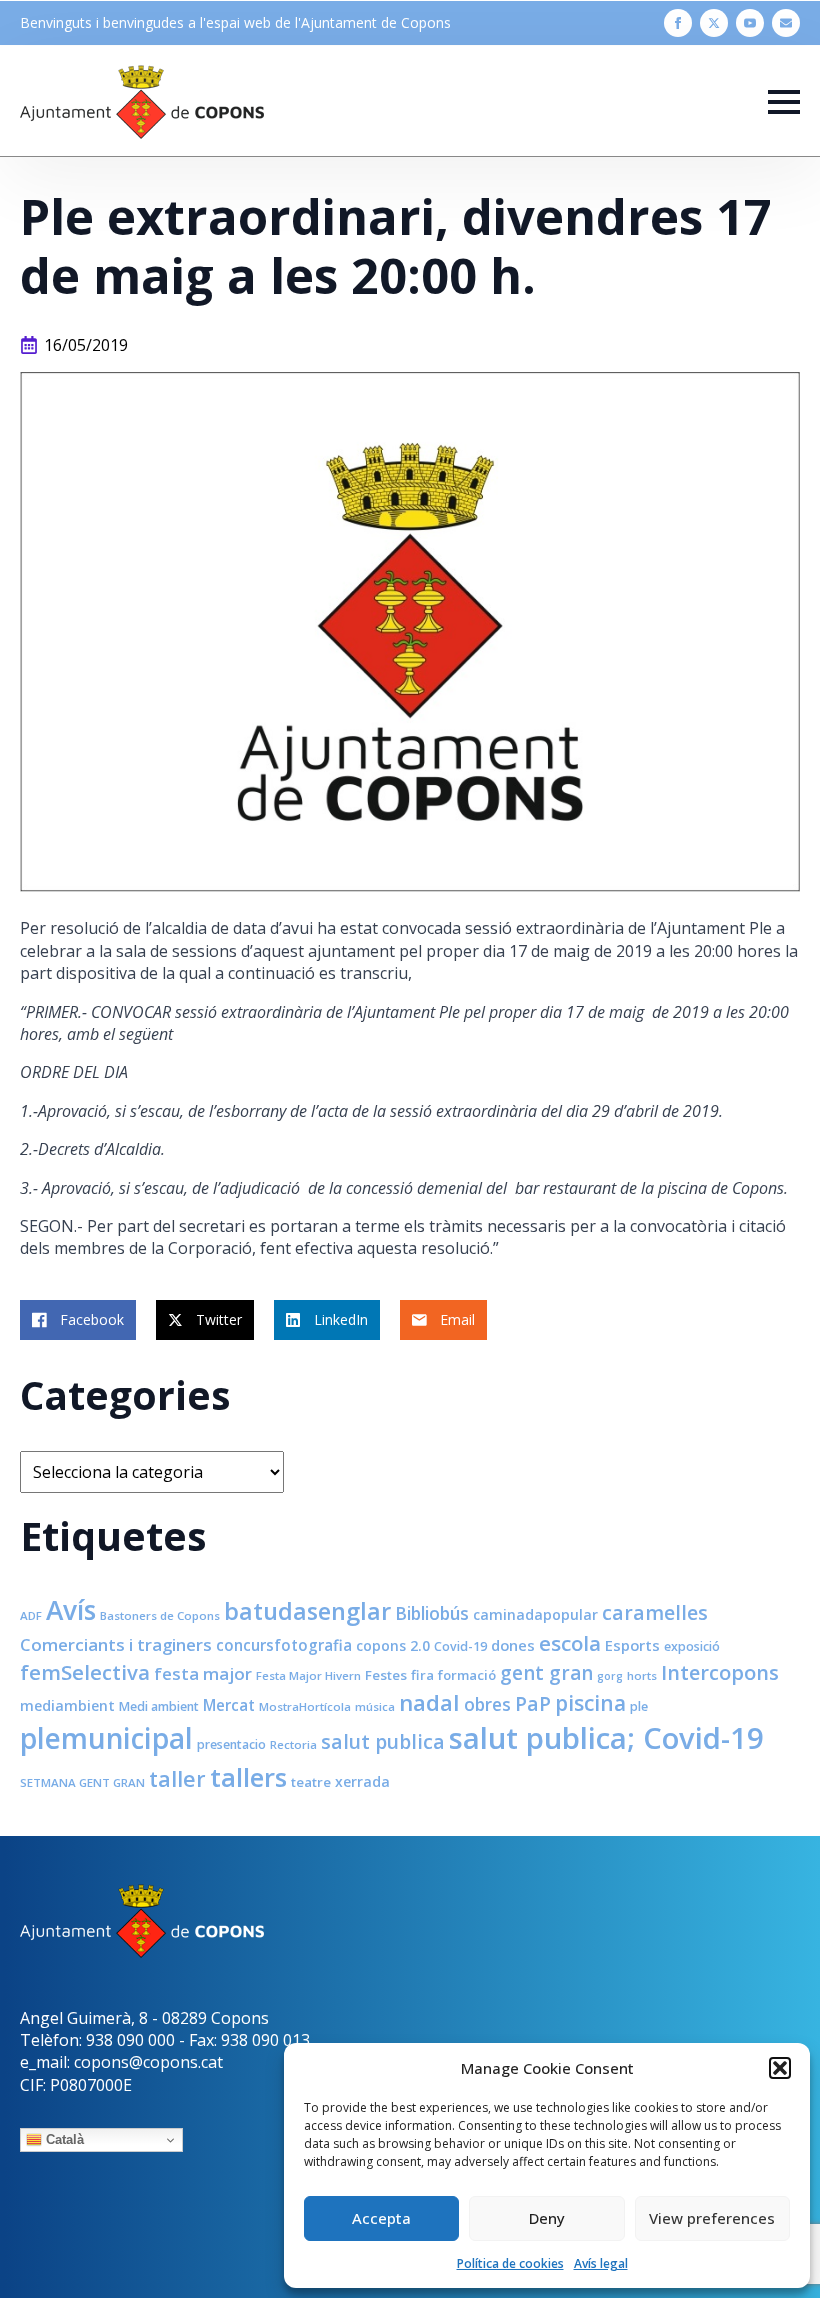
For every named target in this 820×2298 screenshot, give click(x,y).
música (375, 1706)
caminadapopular (535, 1614)
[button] (780, 2068)
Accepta (381, 2218)
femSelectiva (85, 1672)
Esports (632, 1645)
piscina (590, 1703)
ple (639, 1706)
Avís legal (601, 2263)
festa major (203, 1673)
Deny (547, 2218)
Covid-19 (460, 1646)
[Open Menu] (784, 102)
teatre (311, 1782)
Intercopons (720, 1672)
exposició (692, 1646)
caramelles (655, 1612)
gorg (610, 1676)
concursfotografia (284, 1645)
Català (63, 2139)
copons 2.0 (393, 1645)
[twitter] (714, 23)
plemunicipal (106, 1738)
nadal (429, 1702)
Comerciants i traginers (116, 1644)
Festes (386, 1675)
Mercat (229, 1705)
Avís (71, 1610)
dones (513, 1645)
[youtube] (750, 23)
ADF (31, 1615)
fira (422, 1675)
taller (177, 1778)
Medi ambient (159, 1706)
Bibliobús (432, 1613)
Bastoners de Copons (160, 1615)
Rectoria (293, 1744)
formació (467, 1675)
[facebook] (678, 23)
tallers (248, 1777)
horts (642, 1675)
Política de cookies (510, 2263)
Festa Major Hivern (308, 1675)
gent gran (546, 1673)
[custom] (786, 23)
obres (487, 1704)
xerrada (362, 1781)
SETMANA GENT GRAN (82, 1782)
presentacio (231, 1744)
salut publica (383, 1741)
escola (570, 1643)
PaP (533, 1703)
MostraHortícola (305, 1706)
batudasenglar (307, 1611)
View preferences (712, 2218)
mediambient (67, 1705)
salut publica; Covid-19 (606, 1738)
